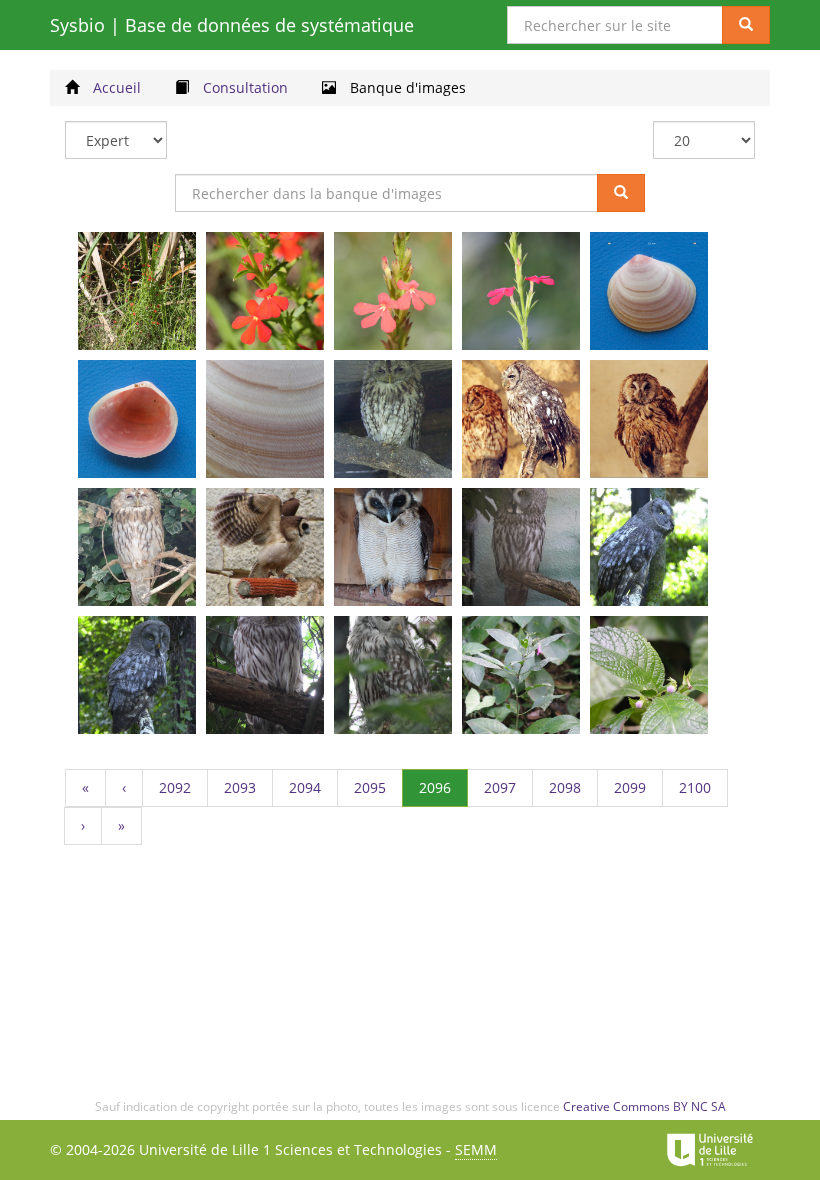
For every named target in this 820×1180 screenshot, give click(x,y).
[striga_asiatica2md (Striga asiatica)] (265, 291)
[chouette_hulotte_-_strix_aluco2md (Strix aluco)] (521, 419)
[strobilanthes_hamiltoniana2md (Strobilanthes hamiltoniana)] (649, 675)
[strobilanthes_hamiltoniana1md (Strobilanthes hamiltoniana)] (521, 675)
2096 (443, 787)
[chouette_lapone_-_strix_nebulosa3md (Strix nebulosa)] (137, 675)
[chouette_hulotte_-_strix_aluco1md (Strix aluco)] (393, 419)
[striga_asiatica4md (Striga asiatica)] (521, 291)
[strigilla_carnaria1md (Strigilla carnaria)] (649, 291)
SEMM (476, 1149)
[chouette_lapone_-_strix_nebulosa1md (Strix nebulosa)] (521, 547)
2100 (703, 792)
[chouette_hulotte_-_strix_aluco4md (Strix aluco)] (137, 547)
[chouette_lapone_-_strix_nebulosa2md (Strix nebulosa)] (649, 547)
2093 (248, 792)
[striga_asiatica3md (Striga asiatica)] (393, 291)
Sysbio (232, 25)
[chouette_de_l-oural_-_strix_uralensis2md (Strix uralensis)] (393, 675)
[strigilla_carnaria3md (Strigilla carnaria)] (265, 419)
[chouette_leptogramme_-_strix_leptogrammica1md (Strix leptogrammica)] (393, 547)
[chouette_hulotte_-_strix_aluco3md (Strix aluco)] (649, 419)
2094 (313, 792)
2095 (378, 792)
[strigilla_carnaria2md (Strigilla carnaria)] (137, 419)
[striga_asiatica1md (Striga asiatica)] (137, 291)
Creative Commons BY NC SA (644, 1106)
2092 (183, 792)
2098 (573, 792)
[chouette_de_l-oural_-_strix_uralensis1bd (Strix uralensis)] (265, 675)
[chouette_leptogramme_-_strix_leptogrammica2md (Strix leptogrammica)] (265, 547)
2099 (638, 792)
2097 (508, 792)
